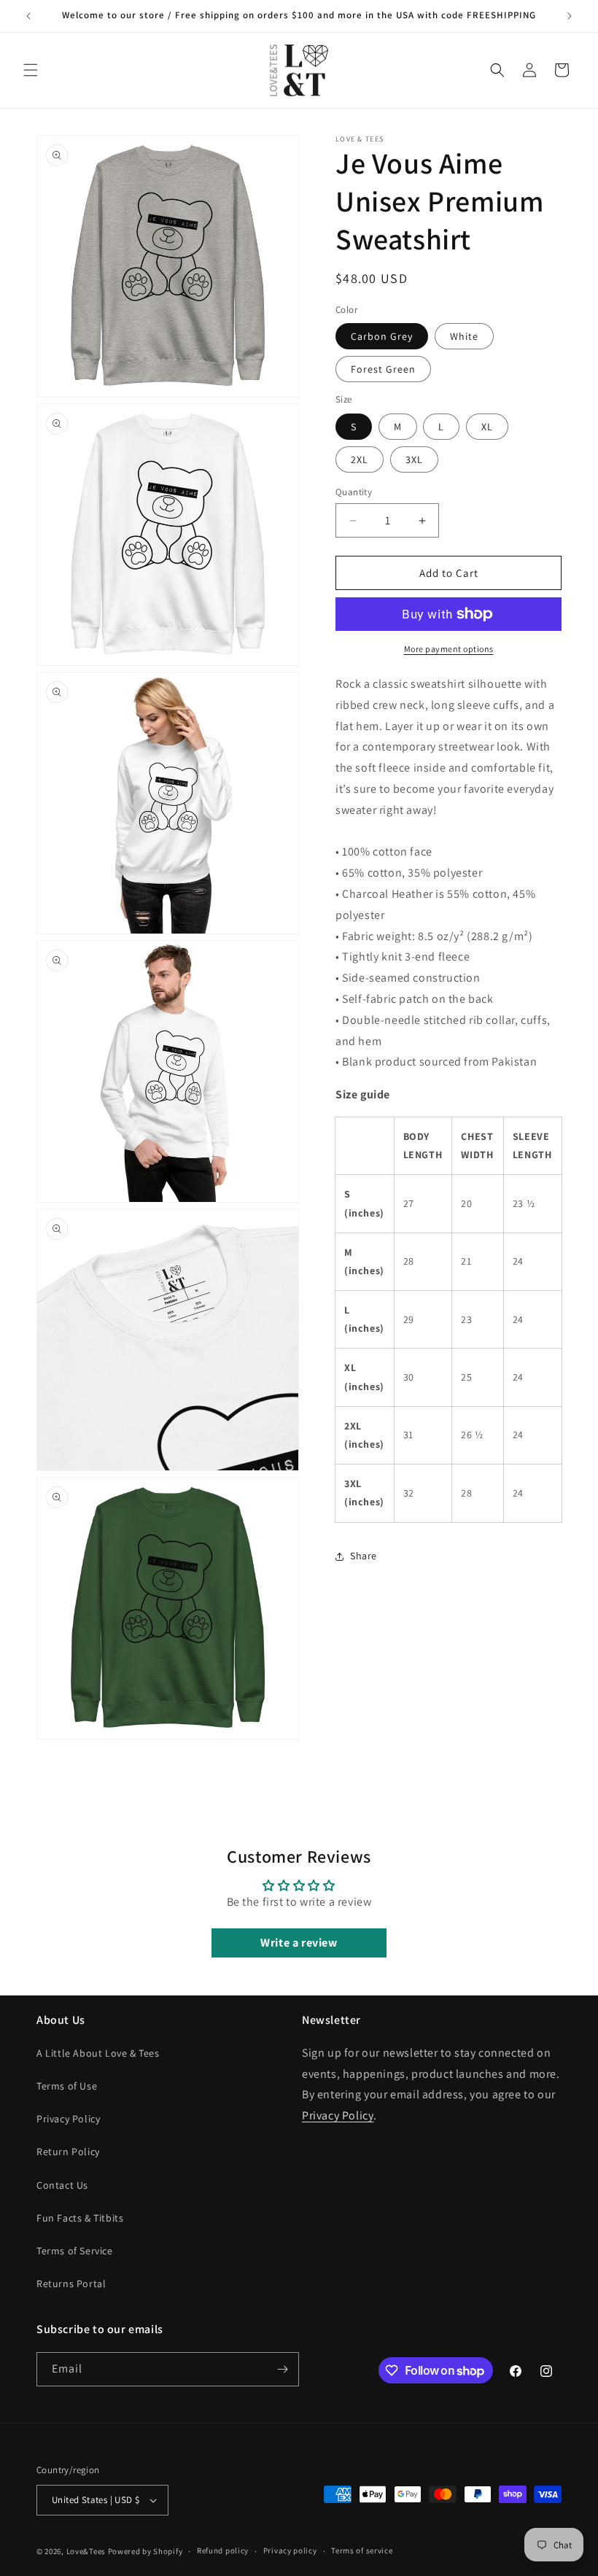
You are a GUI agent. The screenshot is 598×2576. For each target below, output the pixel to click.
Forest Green (383, 369)
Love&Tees (86, 2551)
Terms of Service (75, 2251)
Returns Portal (71, 2284)
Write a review (299, 1943)
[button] (31, 70)
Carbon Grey (382, 336)
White (464, 336)
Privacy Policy (68, 2119)
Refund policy (223, 2550)
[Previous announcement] (28, 16)
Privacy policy (290, 2550)
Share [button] (364, 1556)
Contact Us (62, 2185)
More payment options (449, 649)
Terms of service (362, 2550)
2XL (360, 459)
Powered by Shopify (145, 2551)
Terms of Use (67, 2086)
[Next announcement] (570, 16)
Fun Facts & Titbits (80, 2218)
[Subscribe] (282, 2369)
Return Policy (68, 2152)
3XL (414, 459)
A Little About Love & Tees (98, 2053)
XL (487, 427)
